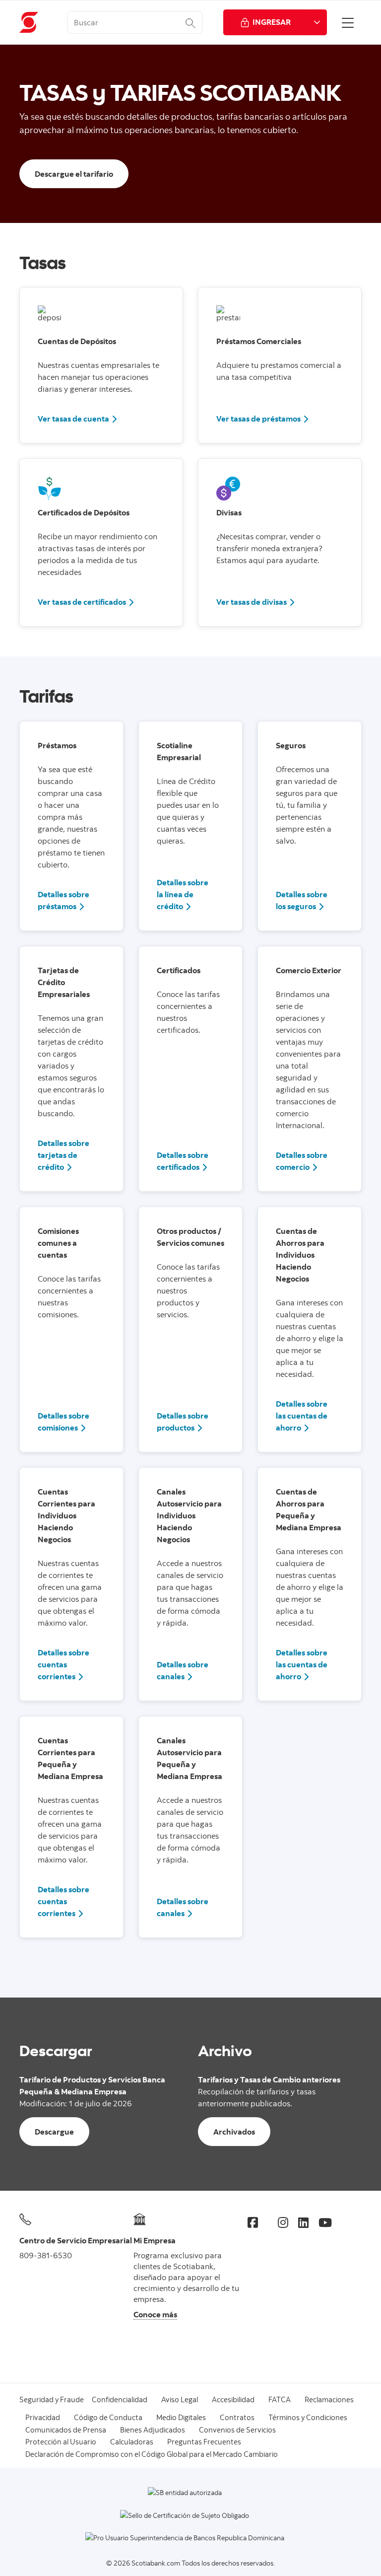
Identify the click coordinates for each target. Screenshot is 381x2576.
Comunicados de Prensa (66, 2430)
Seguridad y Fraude (52, 2399)
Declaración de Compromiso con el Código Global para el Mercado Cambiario (152, 2454)
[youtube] (325, 2222)
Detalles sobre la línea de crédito (183, 894)
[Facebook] (253, 2222)
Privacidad (43, 2417)
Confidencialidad (120, 2399)
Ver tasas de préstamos (258, 419)
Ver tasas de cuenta (73, 419)
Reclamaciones (329, 2399)
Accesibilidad (233, 2399)
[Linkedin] (303, 2222)
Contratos (237, 2417)
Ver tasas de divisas (252, 602)
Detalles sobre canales (183, 1670)
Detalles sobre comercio (302, 1161)
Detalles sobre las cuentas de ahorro (302, 1416)
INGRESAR (272, 22)
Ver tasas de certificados (82, 602)
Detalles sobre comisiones (63, 1422)
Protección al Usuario (61, 2442)
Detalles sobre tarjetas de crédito (63, 1155)
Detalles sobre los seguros (302, 900)
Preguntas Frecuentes (204, 2442)
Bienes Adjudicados (153, 2430)
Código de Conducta (108, 2417)
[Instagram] (283, 2222)
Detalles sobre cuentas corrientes (63, 1664)
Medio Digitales (181, 2417)
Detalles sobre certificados (183, 1161)
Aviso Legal (180, 2399)
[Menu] (348, 22)
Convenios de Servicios (237, 2430)
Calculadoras (132, 2442)
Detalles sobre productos (183, 1422)
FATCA (280, 2399)
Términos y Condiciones (308, 2417)
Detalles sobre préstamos (63, 900)
